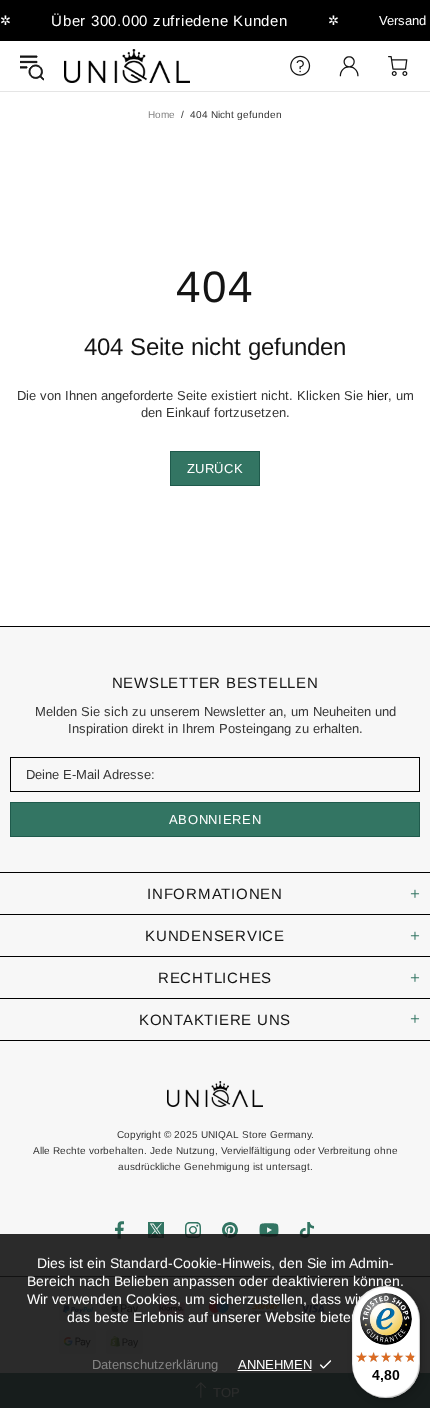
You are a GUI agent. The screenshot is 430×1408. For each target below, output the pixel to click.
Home (161, 114)
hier (377, 395)
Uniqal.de (127, 66)
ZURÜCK (215, 468)
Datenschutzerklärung (155, 1364)
